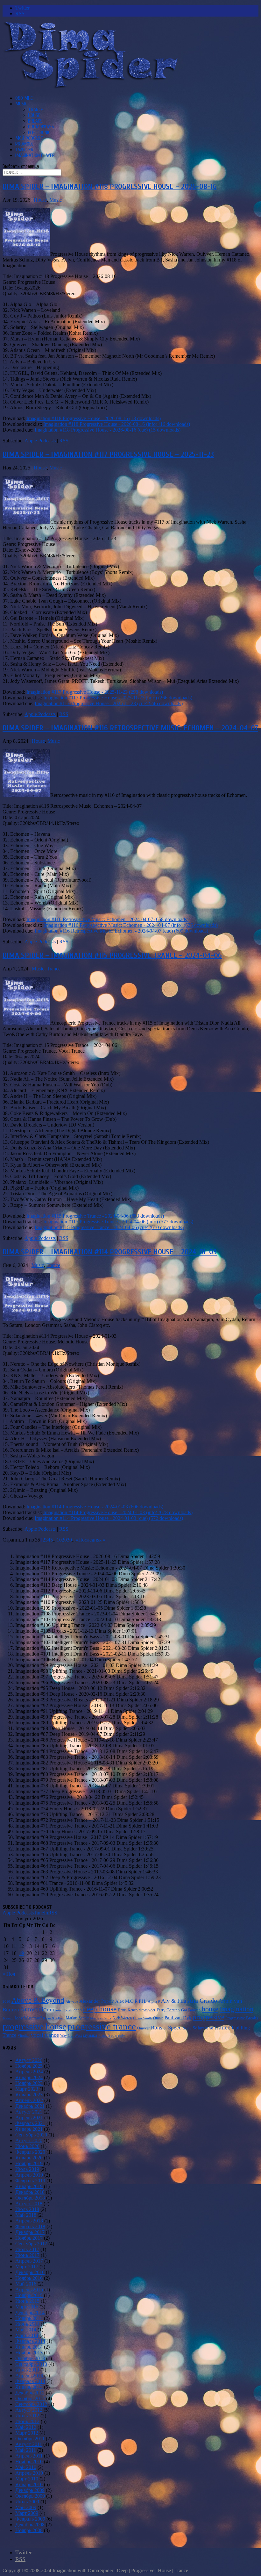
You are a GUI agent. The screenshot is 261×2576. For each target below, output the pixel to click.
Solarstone (203, 2028)
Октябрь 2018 (30, 2198)
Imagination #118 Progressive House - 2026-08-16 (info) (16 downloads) (117, 424)
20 (64, 1540)
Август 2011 (29, 2444)
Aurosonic (33, 2009)
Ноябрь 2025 (29, 2066)
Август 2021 (29, 2112)
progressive (208, 2017)
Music (21, 104)
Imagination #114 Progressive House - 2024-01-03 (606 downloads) (95, 1507)
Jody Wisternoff (28, 2018)
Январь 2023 (29, 2095)
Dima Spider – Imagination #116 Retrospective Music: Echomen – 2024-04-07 (130, 728)
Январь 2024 (29, 2077)
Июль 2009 (27, 2502)
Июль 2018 (27, 2209)
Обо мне (24, 98)
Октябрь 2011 (30, 2439)
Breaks (35, 121)
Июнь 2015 (27, 2301)
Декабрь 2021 (30, 2106)
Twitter (24, 150)
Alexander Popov (97, 2001)
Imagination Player (35, 155)
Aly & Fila (174, 2001)
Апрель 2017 (29, 2261)
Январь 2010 (29, 2484)
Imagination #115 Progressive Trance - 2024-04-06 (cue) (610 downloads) (109, 1227)
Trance (35, 110)
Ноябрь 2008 (29, 2530)
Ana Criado (202, 2001)
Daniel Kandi (63, 2010)
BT (49, 2010)
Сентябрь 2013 (31, 2364)
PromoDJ (24, 144)
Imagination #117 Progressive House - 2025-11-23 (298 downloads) (95, 692)
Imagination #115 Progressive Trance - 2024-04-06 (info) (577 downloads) (118, 1222)
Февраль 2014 (30, 2341)
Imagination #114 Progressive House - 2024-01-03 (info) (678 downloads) (118, 1512)
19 (21, 1953)
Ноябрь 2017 (29, 2238)
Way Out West (71, 2036)
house (210, 2009)
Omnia (158, 2018)
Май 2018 (26, 2215)
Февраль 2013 (30, 2381)
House (34, 115)
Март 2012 (27, 2433)
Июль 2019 (27, 2169)
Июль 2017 (27, 2249)
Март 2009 (27, 2513)
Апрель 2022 (29, 2100)
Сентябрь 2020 (31, 2135)
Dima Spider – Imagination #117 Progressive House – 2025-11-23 (108, 454)
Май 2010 (26, 2467)
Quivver (143, 2028)
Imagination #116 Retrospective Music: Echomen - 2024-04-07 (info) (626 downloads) (130, 925)
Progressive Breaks (242, 2018)
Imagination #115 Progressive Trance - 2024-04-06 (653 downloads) (95, 1216)
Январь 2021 (29, 2129)
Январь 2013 (29, 2387)
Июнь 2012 (27, 2421)
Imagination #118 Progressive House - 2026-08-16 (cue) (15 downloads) (108, 430)
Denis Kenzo (128, 2010)
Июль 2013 (27, 2370)
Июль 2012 (27, 2416)
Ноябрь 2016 (29, 2278)
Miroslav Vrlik (101, 2018)
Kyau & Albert (54, 2018)
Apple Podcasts (40, 441)
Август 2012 (29, 2410)
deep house (100, 2009)
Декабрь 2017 (30, 2232)
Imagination (236, 2009)
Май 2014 (26, 2330)
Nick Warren (122, 2018)
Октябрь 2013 (30, 2358)
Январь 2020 (29, 2158)
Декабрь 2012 (30, 2393)
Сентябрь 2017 (31, 2244)
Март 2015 (27, 2307)
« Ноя (9, 1974)
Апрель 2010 (29, 2473)
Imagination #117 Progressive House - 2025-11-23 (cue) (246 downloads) (109, 703)
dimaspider (147, 2010)
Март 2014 (27, 2335)
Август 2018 (29, 2204)
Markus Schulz (77, 2018)
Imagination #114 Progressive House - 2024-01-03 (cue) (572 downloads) (109, 1518)
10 (59, 1540)
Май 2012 (26, 2427)
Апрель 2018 (29, 2221)
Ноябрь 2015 (29, 2295)
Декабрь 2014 (30, 2312)
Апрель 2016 (29, 2290)
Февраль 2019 (30, 2181)
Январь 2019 (29, 2186)
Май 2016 (26, 2284)
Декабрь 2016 (30, 2272)
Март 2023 (27, 2089)
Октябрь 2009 (30, 2496)
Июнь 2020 (27, 2146)
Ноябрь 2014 (29, 2318)
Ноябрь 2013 (29, 2353)
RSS (64, 441)
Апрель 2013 (29, 2376)
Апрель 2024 (29, 2072)
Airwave (72, 2002)
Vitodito (24, 2036)
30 (69, 1540)
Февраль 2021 (30, 2123)
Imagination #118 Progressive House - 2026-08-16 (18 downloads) (94, 418)
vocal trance (45, 2035)
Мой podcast (29, 138)
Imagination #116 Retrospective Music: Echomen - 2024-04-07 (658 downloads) (107, 919)
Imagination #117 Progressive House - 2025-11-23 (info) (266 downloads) (118, 698)
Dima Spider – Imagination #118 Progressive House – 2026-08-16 (110, 186)
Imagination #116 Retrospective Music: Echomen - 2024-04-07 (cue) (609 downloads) (121, 931)
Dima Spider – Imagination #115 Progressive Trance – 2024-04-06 (112, 955)
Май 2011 (26, 2450)
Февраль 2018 (30, 2226)
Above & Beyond (38, 2000)
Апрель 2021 (29, 2118)
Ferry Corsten (168, 2010)
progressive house (34, 2026)
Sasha (187, 2028)
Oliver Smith (142, 2018)
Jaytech (8, 2018)
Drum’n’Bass (41, 127)
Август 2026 (29, 2060)
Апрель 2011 (29, 2456)
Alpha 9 (154, 2001)
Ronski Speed (166, 2028)
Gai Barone (191, 2010)
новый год (108, 2035)
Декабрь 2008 (30, 2525)
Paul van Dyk (178, 2018)
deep (78, 2010)
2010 (6, 2002)
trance (222, 2027)
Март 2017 (27, 2267)
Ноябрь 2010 (29, 2462)
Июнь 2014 (27, 2324)
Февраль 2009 (30, 2519)
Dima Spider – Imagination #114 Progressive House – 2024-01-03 (110, 1252)
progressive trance (102, 2026)
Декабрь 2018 (30, 2192)
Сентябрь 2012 (31, 2404)
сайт (121, 2036)
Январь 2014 (29, 2347)
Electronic (39, 132)
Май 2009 (26, 2507)
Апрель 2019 (29, 2175)
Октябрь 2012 (30, 2398)
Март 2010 (27, 2479)
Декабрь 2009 (30, 2490)
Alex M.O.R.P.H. (131, 2001)
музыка (90, 2035)
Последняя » (92, 1540)
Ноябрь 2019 (29, 2163)
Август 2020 (29, 2140)
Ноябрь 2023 (29, 2083)
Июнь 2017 (27, 2255)
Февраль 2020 (30, 2152)
